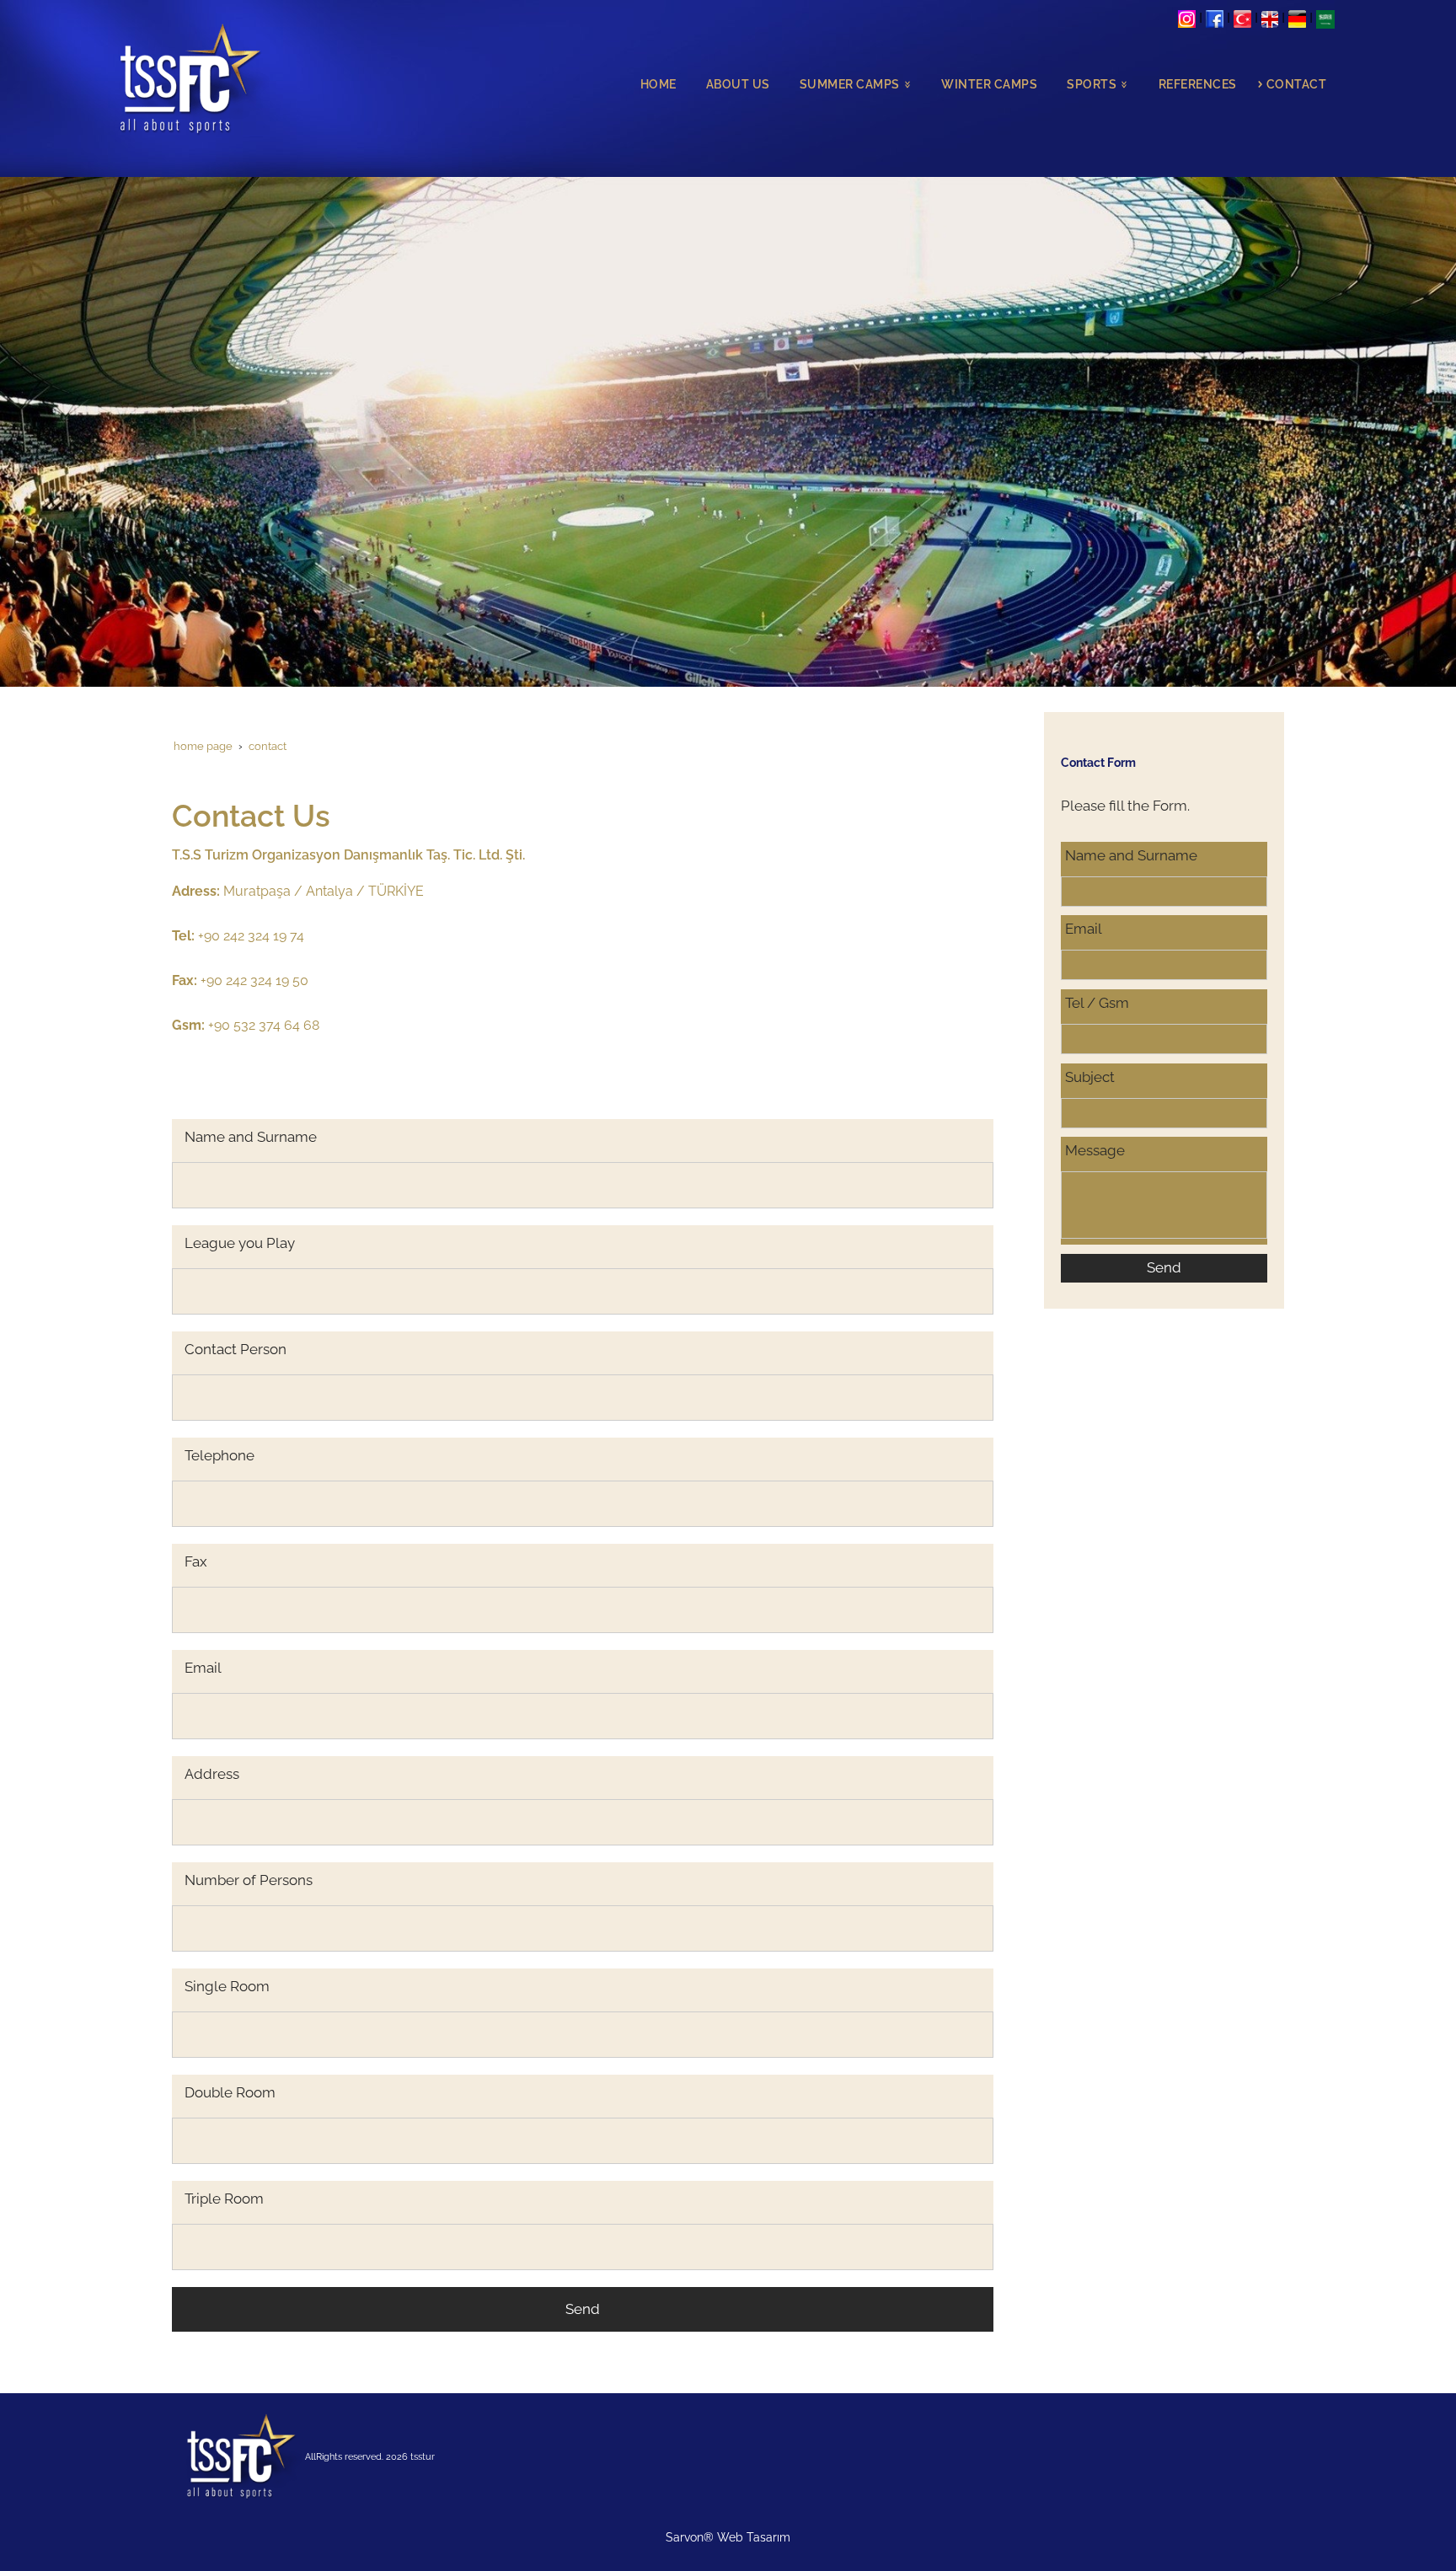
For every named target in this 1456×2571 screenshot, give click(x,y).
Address (212, 1774)
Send (583, 2309)
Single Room (227, 1986)
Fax (196, 1561)
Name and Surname (251, 1137)
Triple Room (224, 2199)
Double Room (230, 2092)
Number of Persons (249, 1880)
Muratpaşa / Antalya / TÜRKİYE (324, 891)
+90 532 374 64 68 (246, 1025)
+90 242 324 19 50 (240, 980)
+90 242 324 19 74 (238, 936)
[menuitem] (654, 85)
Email (203, 1668)
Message (1095, 1150)
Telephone (219, 1455)
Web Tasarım (754, 2537)
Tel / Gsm (1097, 1003)
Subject (1090, 1077)
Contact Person (236, 1349)
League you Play (240, 1243)
